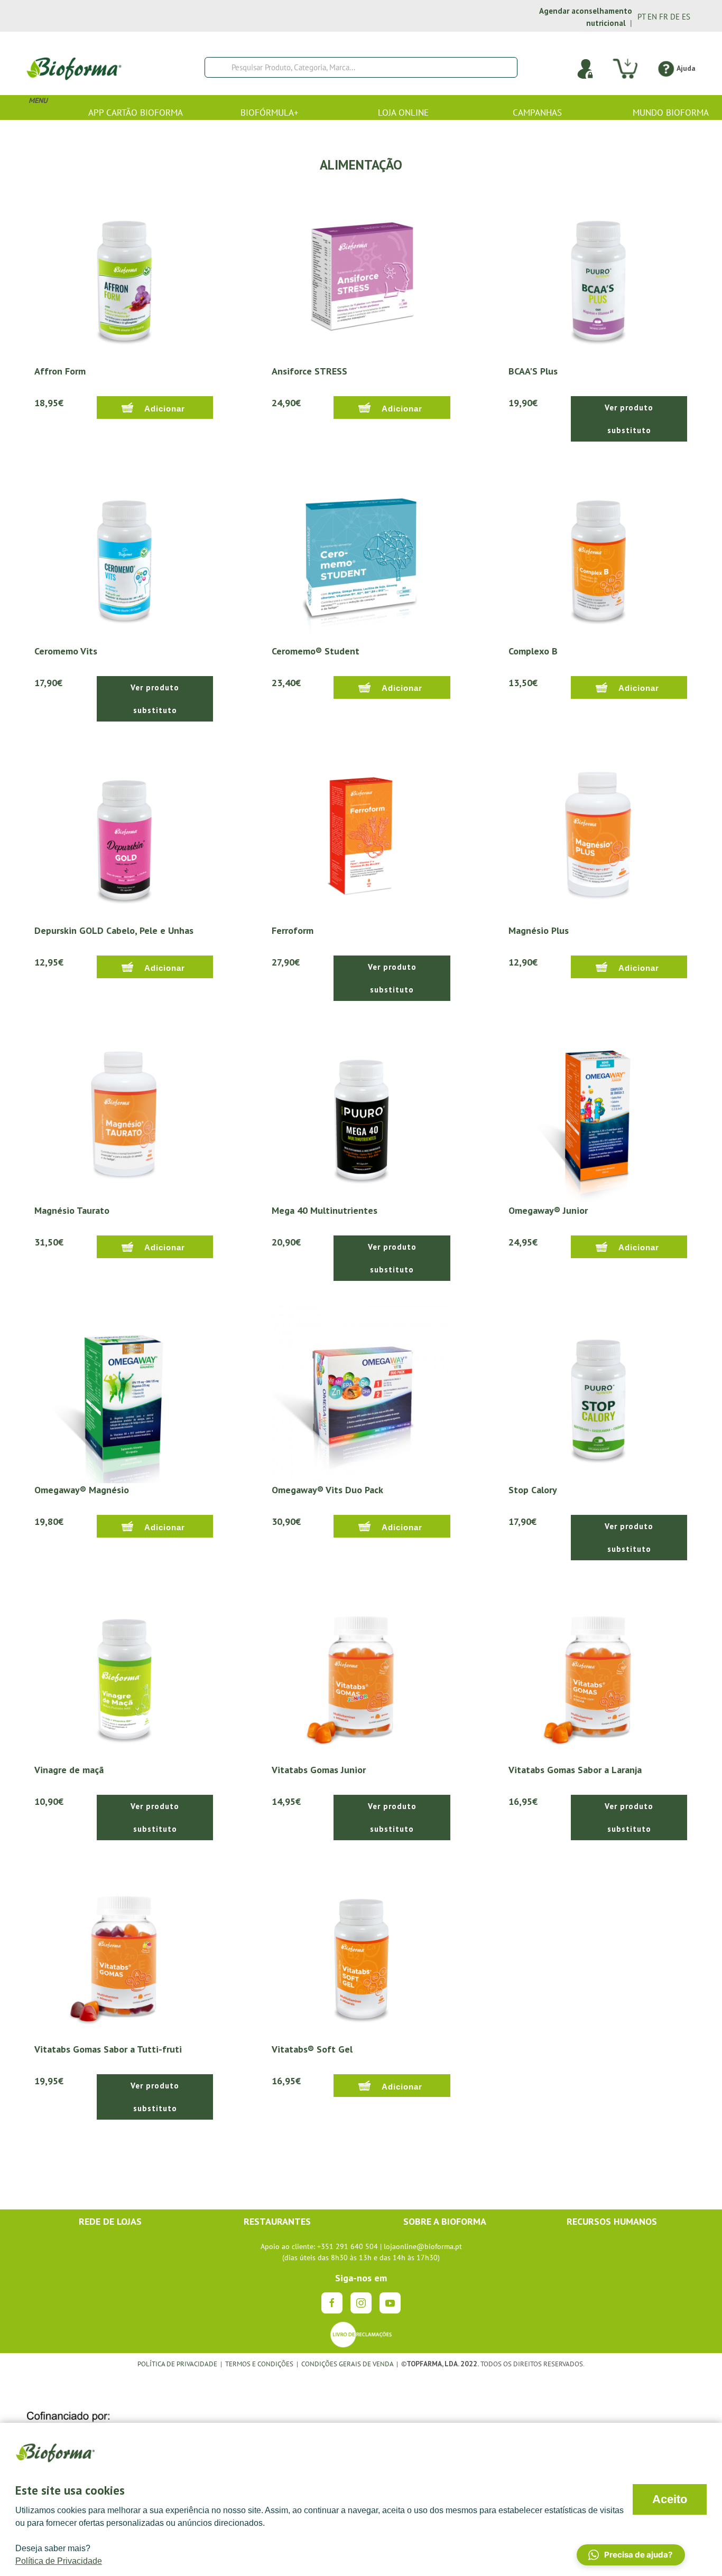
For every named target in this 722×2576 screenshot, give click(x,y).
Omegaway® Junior (548, 1210)
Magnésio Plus (539, 930)
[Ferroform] (361, 833)
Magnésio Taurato (72, 1210)
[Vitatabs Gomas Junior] (361, 1673)
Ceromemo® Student (316, 651)
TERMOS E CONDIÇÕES (259, 2364)
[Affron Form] (124, 274)
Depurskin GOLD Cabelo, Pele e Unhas (114, 930)
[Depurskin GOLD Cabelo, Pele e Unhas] (124, 833)
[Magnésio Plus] (598, 833)
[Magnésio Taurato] (124, 1113)
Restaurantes (277, 2221)
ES (686, 17)
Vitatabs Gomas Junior (319, 1770)
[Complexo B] (598, 554)
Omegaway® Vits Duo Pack (327, 1490)
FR (664, 17)
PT (641, 17)
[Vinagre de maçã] (124, 1673)
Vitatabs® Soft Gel (312, 2049)
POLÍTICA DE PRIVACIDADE (177, 2364)
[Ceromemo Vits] (124, 554)
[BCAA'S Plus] (598, 274)
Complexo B (533, 651)
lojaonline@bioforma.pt (423, 2246)
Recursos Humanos (612, 2221)
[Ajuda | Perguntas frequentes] (666, 68)
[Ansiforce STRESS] (361, 274)
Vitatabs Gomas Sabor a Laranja (575, 1770)
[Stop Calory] (598, 1393)
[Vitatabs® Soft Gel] (361, 1952)
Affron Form (60, 371)
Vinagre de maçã (69, 1770)
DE (675, 17)
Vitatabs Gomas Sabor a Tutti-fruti (108, 2049)
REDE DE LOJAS (110, 2221)
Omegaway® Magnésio (82, 1490)
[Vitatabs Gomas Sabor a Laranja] (598, 1673)
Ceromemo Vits (66, 651)
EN (652, 17)
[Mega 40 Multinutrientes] (361, 1113)
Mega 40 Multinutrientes (325, 1210)
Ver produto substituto (629, 419)
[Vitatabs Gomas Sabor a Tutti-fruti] (124, 1952)
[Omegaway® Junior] (598, 1113)
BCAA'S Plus (533, 371)
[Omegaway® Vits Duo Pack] (361, 1393)
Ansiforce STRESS (309, 371)
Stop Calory (533, 1490)
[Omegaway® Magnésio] (124, 1393)
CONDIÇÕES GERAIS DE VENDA (348, 2364)
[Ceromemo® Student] (361, 554)
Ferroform (293, 930)
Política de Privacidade (59, 2561)
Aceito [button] (670, 2499)
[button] (631, 2555)
